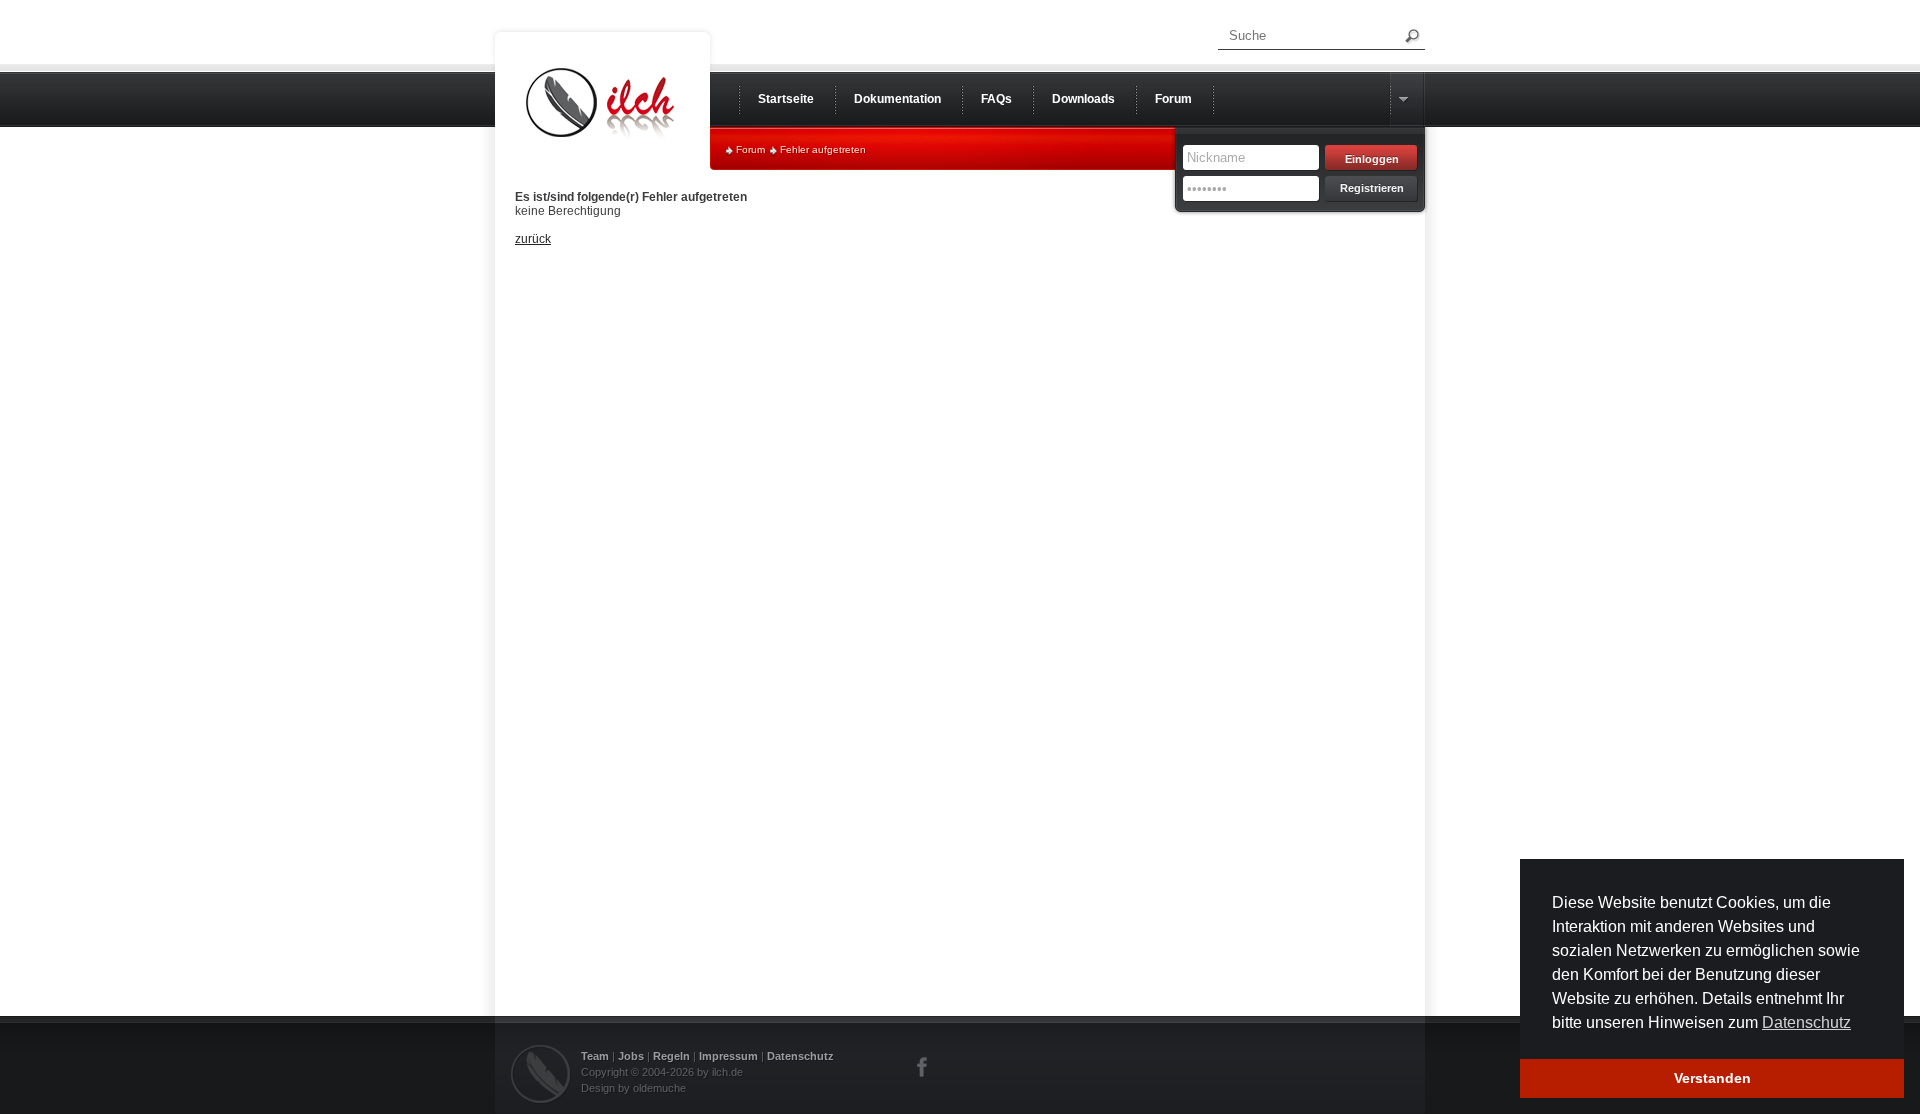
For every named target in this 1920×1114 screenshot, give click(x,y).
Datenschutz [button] (1806, 1022)
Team (595, 1056)
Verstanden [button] (1712, 1078)
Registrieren (1372, 188)
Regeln (671, 1056)
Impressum (728, 1056)
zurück (533, 239)
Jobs (631, 1056)
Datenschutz (800, 1056)
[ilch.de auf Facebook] (923, 1067)
